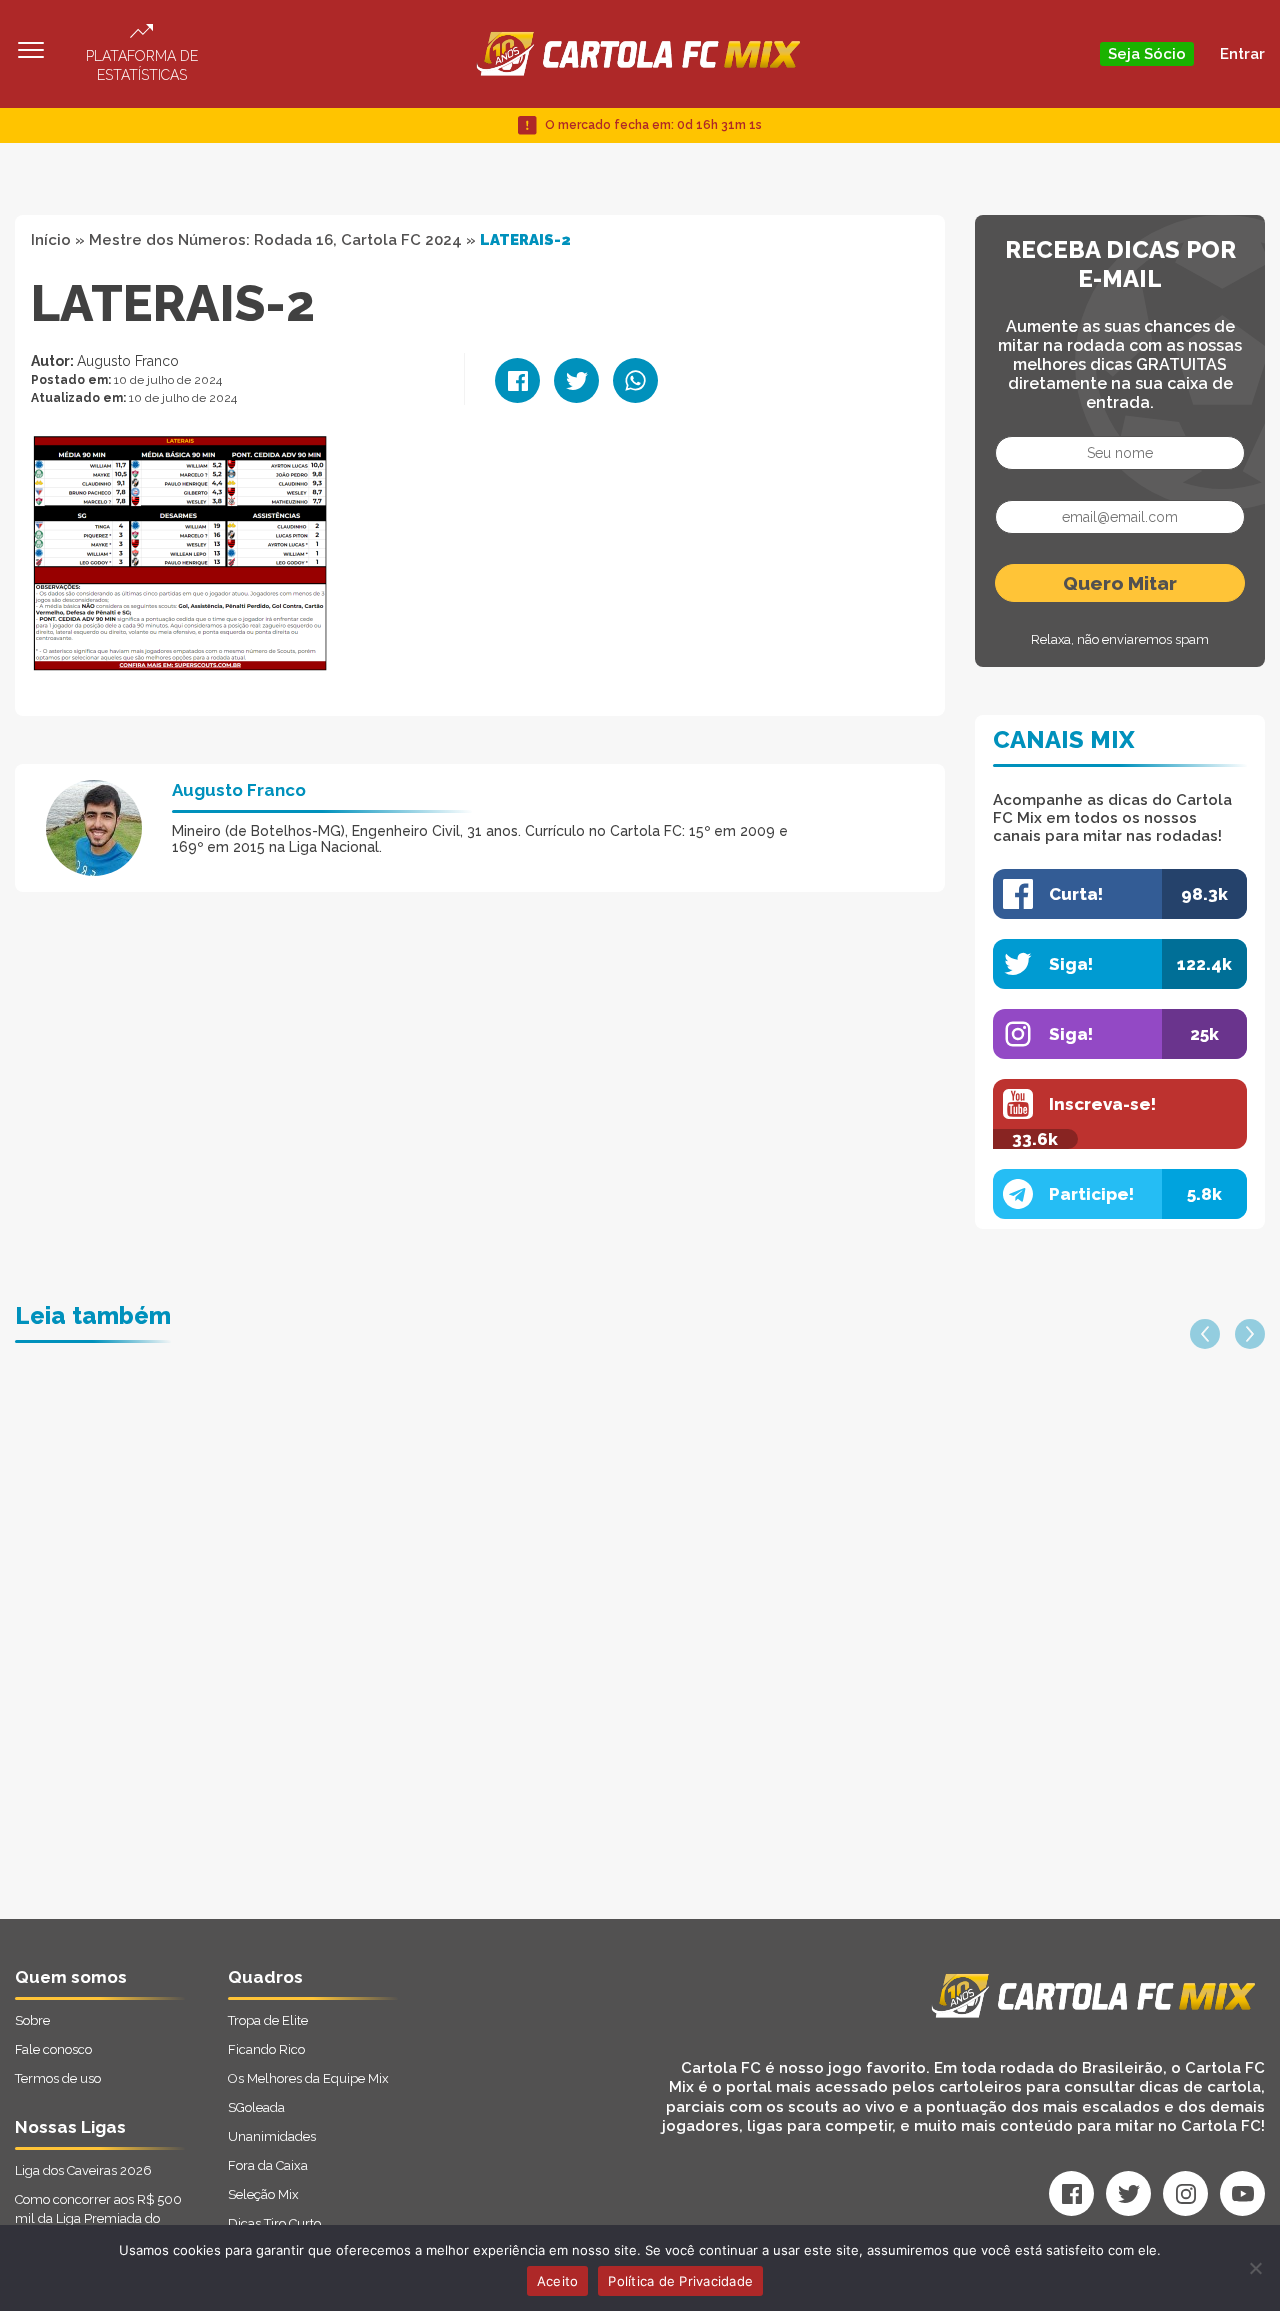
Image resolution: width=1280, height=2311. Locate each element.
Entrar (1242, 54)
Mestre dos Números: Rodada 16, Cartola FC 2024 (275, 240)
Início (51, 240)
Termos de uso (58, 2078)
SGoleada (256, 2107)
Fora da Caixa (268, 2165)
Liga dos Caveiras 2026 (83, 2170)
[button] (1205, 1334)
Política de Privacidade (680, 2281)
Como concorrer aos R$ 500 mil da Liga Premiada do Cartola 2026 (98, 2218)
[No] (1255, 2268)
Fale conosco (53, 2049)
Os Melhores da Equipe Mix (308, 2078)
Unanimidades (272, 2136)
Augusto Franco (128, 361)
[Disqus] (426, 1665)
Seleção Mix (263, 2194)
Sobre (32, 2020)
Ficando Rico (266, 2049)
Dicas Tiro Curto (274, 2223)
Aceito (558, 2281)
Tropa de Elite (268, 2020)
